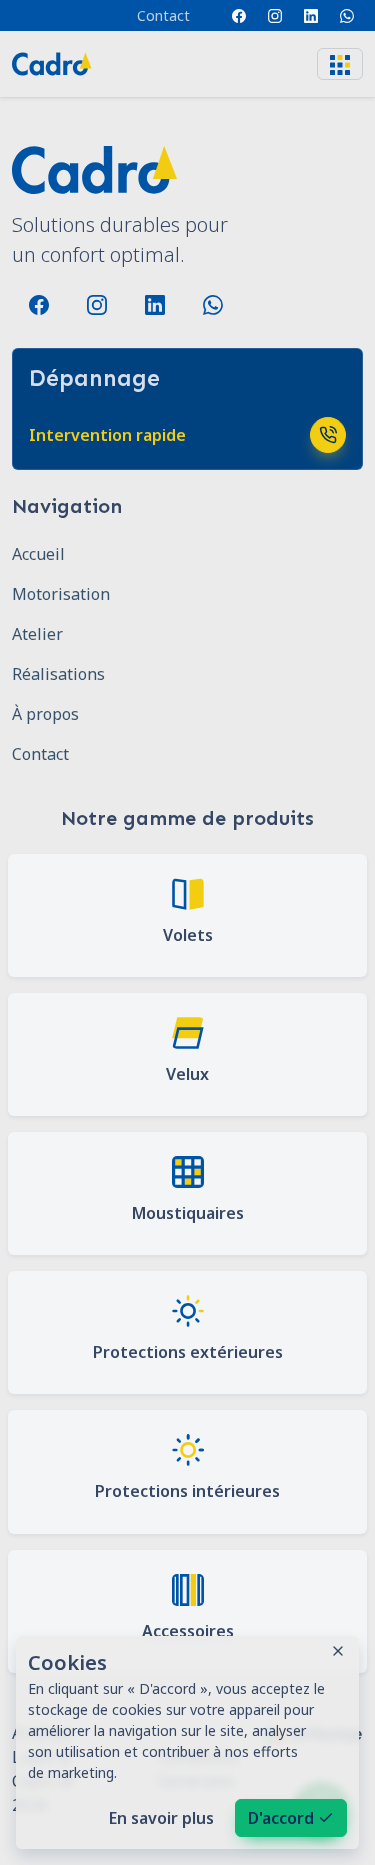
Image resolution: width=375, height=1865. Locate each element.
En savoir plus (161, 1818)
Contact (163, 15)
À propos (45, 714)
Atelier (37, 634)
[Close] (338, 1651)
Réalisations (58, 674)
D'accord (281, 1818)
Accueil (38, 554)
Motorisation (61, 594)
